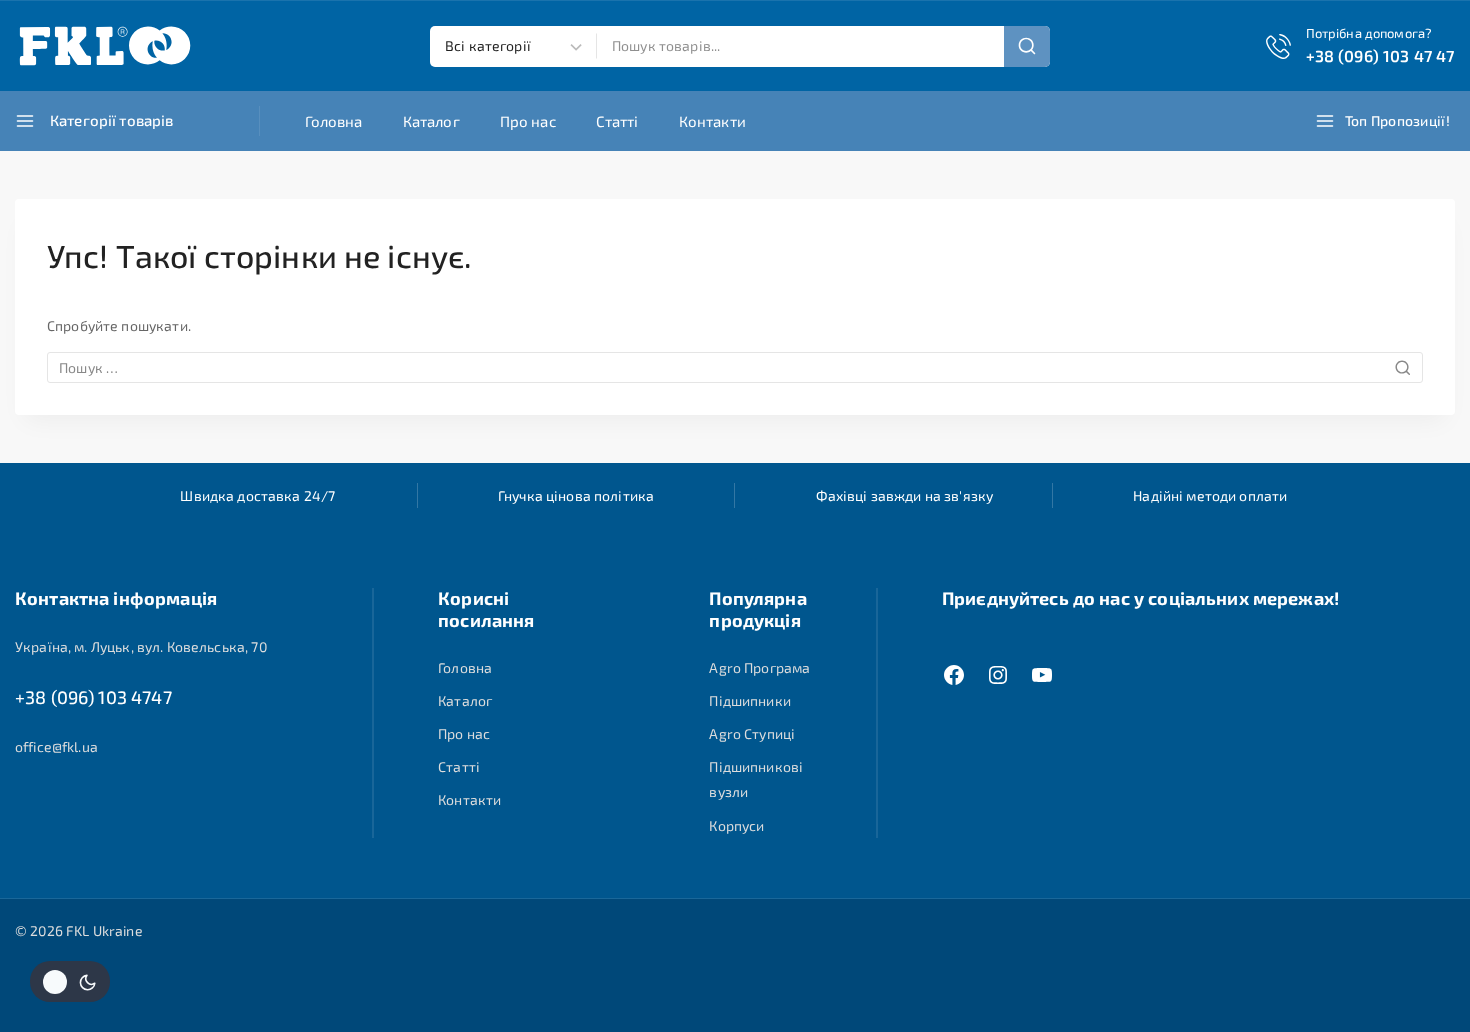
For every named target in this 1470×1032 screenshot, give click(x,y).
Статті (617, 121)
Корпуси (736, 825)
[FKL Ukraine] (105, 46)
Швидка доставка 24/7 (257, 495)
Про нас (528, 121)
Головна (334, 121)
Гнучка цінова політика (576, 495)
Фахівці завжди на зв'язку (905, 495)
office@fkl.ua (56, 746)
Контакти (712, 121)
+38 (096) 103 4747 (93, 697)
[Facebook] (954, 675)
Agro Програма (759, 667)
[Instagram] (998, 675)
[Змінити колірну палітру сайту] (70, 981)
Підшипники (750, 700)
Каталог (431, 121)
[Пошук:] (735, 367)
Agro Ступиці (752, 733)
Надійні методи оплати (1210, 495)
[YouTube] (1042, 675)
